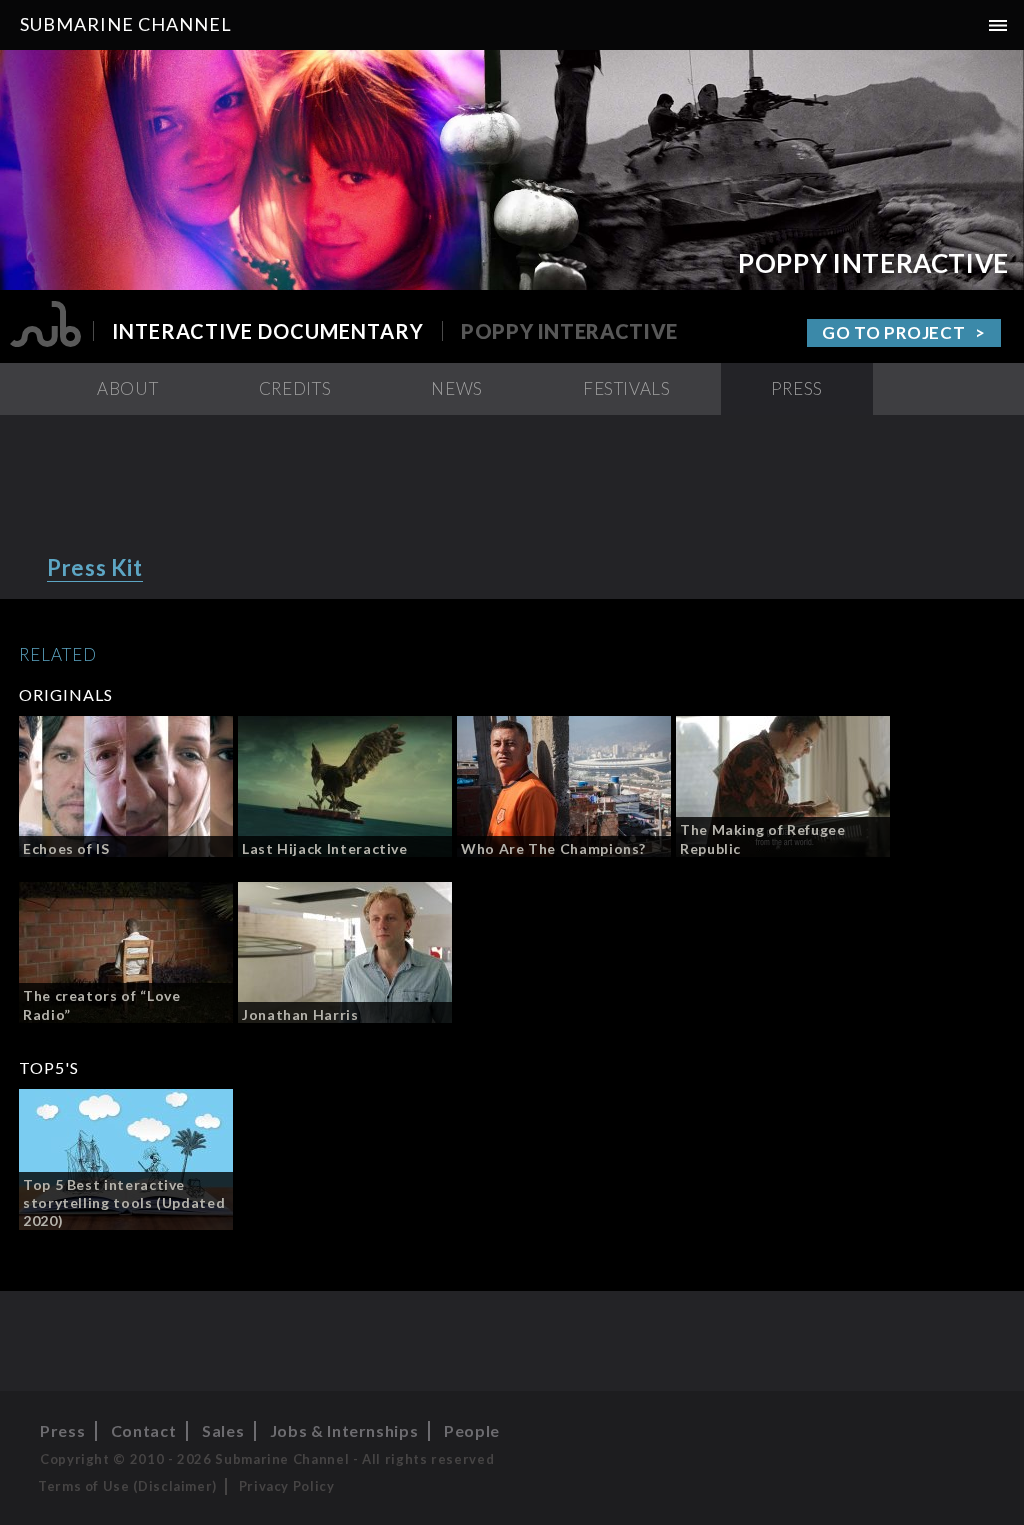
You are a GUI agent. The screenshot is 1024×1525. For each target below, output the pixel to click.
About (127, 388)
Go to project (893, 332)
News (457, 388)
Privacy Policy (287, 1486)
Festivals (627, 388)
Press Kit (95, 567)
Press (797, 388)
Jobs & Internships (344, 1430)
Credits (295, 388)
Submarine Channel (126, 24)
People (472, 1430)
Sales (223, 1430)
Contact (143, 1430)
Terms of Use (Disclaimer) (127, 1486)
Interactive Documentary (268, 331)
